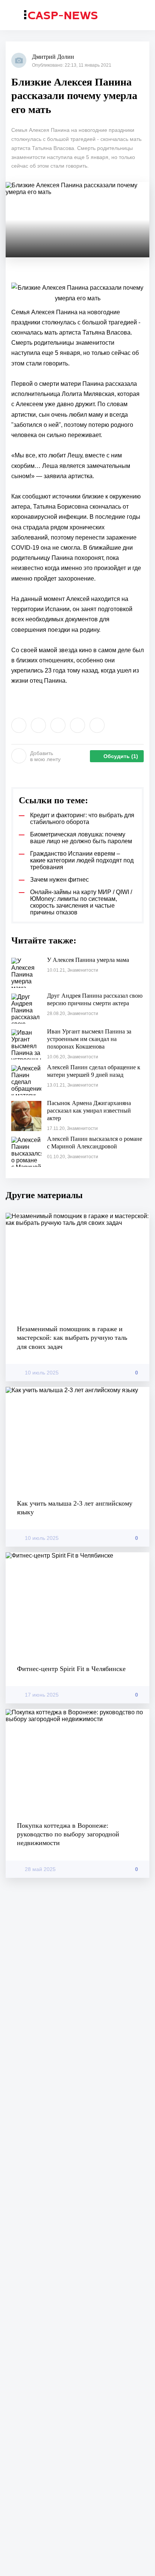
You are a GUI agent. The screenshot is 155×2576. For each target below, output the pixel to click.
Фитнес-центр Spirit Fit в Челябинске (71, 1669)
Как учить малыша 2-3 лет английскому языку (75, 1508)
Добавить (45, 756)
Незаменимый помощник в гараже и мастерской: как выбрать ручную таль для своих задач (72, 1338)
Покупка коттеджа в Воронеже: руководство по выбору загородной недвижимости (68, 1834)
